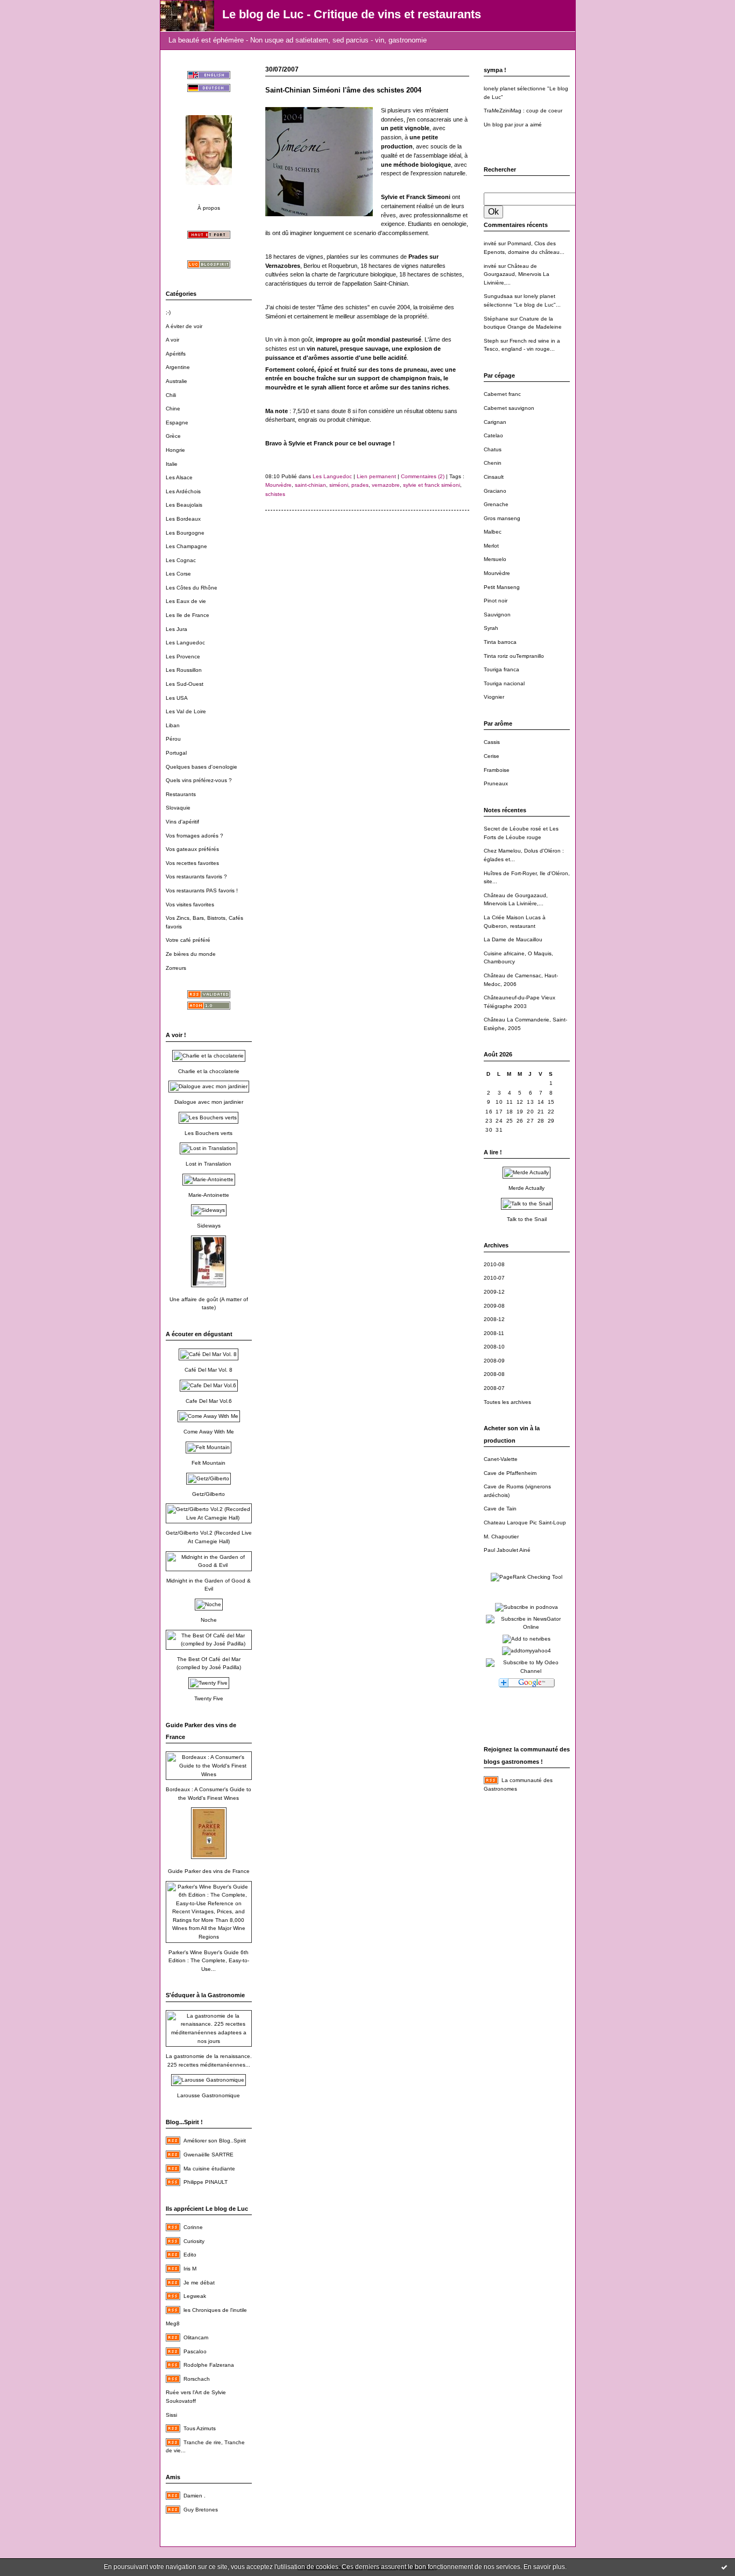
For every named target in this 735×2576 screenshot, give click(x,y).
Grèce (173, 436)
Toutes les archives (507, 1402)
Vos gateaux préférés (192, 849)
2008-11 (494, 1333)
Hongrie (175, 450)
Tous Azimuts (200, 2428)
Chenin (493, 463)
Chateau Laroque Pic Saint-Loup (525, 1523)
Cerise (492, 756)
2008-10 (494, 1347)
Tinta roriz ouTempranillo (514, 656)
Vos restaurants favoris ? (196, 877)
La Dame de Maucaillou (513, 939)
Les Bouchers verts (209, 1133)
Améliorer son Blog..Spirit (215, 2141)
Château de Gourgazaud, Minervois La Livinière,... (517, 274)
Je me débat (199, 2283)
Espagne (177, 423)
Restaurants (181, 794)
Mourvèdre (497, 573)
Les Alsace (179, 477)
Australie (176, 381)
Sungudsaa (498, 296)
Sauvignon (497, 615)
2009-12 (494, 1292)
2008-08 (494, 1374)
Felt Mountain (209, 1463)
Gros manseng (502, 518)
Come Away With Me (209, 1432)
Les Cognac (181, 560)
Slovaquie (178, 808)
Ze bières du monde (191, 954)
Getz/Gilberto (209, 1494)
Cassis (492, 742)
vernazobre (386, 485)
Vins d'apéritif (182, 822)
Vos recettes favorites (192, 863)
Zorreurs (176, 968)
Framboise (497, 770)
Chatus (493, 449)
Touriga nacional (504, 683)
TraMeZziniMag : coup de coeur (523, 111)
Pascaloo (195, 2351)
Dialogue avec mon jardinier (209, 1102)
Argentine (178, 367)
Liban (173, 725)
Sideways (209, 1226)
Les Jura (176, 629)
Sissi (171, 2415)
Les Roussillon (184, 670)
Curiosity (194, 2241)
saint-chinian (310, 485)
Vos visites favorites (190, 904)
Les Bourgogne (185, 533)
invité (490, 243)
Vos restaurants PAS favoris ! (202, 890)
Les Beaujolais (184, 505)
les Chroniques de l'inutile (215, 2310)
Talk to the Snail (527, 1219)
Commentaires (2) (423, 476)
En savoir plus (544, 2567)
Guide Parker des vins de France (209, 1871)
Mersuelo (495, 559)
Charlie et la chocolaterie (209, 1071)
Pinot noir (496, 601)
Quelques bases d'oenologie (202, 767)
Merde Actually (526, 1188)
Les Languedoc (185, 643)
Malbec (493, 532)
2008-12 (494, 1319)
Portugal (176, 753)
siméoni (339, 485)
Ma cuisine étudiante (209, 2169)
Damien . (195, 2496)
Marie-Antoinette (209, 1195)
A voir (172, 340)
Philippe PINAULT (206, 2182)
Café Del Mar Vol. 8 (209, 1370)
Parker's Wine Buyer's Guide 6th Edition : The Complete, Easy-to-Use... (209, 1961)
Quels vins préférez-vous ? (199, 780)
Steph (491, 341)
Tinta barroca (500, 642)
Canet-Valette (501, 1459)
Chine (173, 409)
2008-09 (494, 1361)
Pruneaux (496, 783)
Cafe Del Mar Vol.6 (209, 1401)
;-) (168, 312)
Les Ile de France (188, 615)
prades (360, 485)
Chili (171, 395)
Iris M (190, 2269)
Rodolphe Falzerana (209, 2365)
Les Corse (178, 574)
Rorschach (197, 2379)
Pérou (173, 739)
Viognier (494, 697)
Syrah (491, 628)
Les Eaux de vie (186, 601)
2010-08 (494, 1264)
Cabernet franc (502, 394)
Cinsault (494, 477)
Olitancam (196, 2337)
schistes (275, 494)
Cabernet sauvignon (509, 408)
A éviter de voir (184, 326)
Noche (209, 1620)
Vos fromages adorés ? (195, 836)
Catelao (493, 435)
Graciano (495, 491)
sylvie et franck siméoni (432, 485)
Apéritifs (176, 354)
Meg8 (173, 2323)
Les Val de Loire (186, 711)
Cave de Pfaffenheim (510, 1473)
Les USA (177, 698)
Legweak (195, 2296)
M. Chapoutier (501, 1537)
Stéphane (496, 319)
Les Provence (183, 657)
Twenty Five (209, 1698)
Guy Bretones (201, 2510)
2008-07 (494, 1388)
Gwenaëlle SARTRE (209, 2155)
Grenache (496, 504)
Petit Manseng (502, 587)
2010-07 (494, 1278)
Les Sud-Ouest (185, 684)
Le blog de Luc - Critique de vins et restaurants (352, 14)
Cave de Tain (500, 1509)
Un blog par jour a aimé (513, 125)
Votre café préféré (188, 940)
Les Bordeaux (183, 519)
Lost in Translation (209, 1164)
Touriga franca (501, 669)
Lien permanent (376, 476)
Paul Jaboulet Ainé (507, 1550)
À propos (209, 208)
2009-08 (494, 1306)
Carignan (495, 422)
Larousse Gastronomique (209, 2095)
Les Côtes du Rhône (192, 588)
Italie (172, 464)
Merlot (491, 546)
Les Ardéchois (183, 491)
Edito (190, 2255)
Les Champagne (186, 546)
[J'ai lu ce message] (724, 2567)
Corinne (193, 2227)
